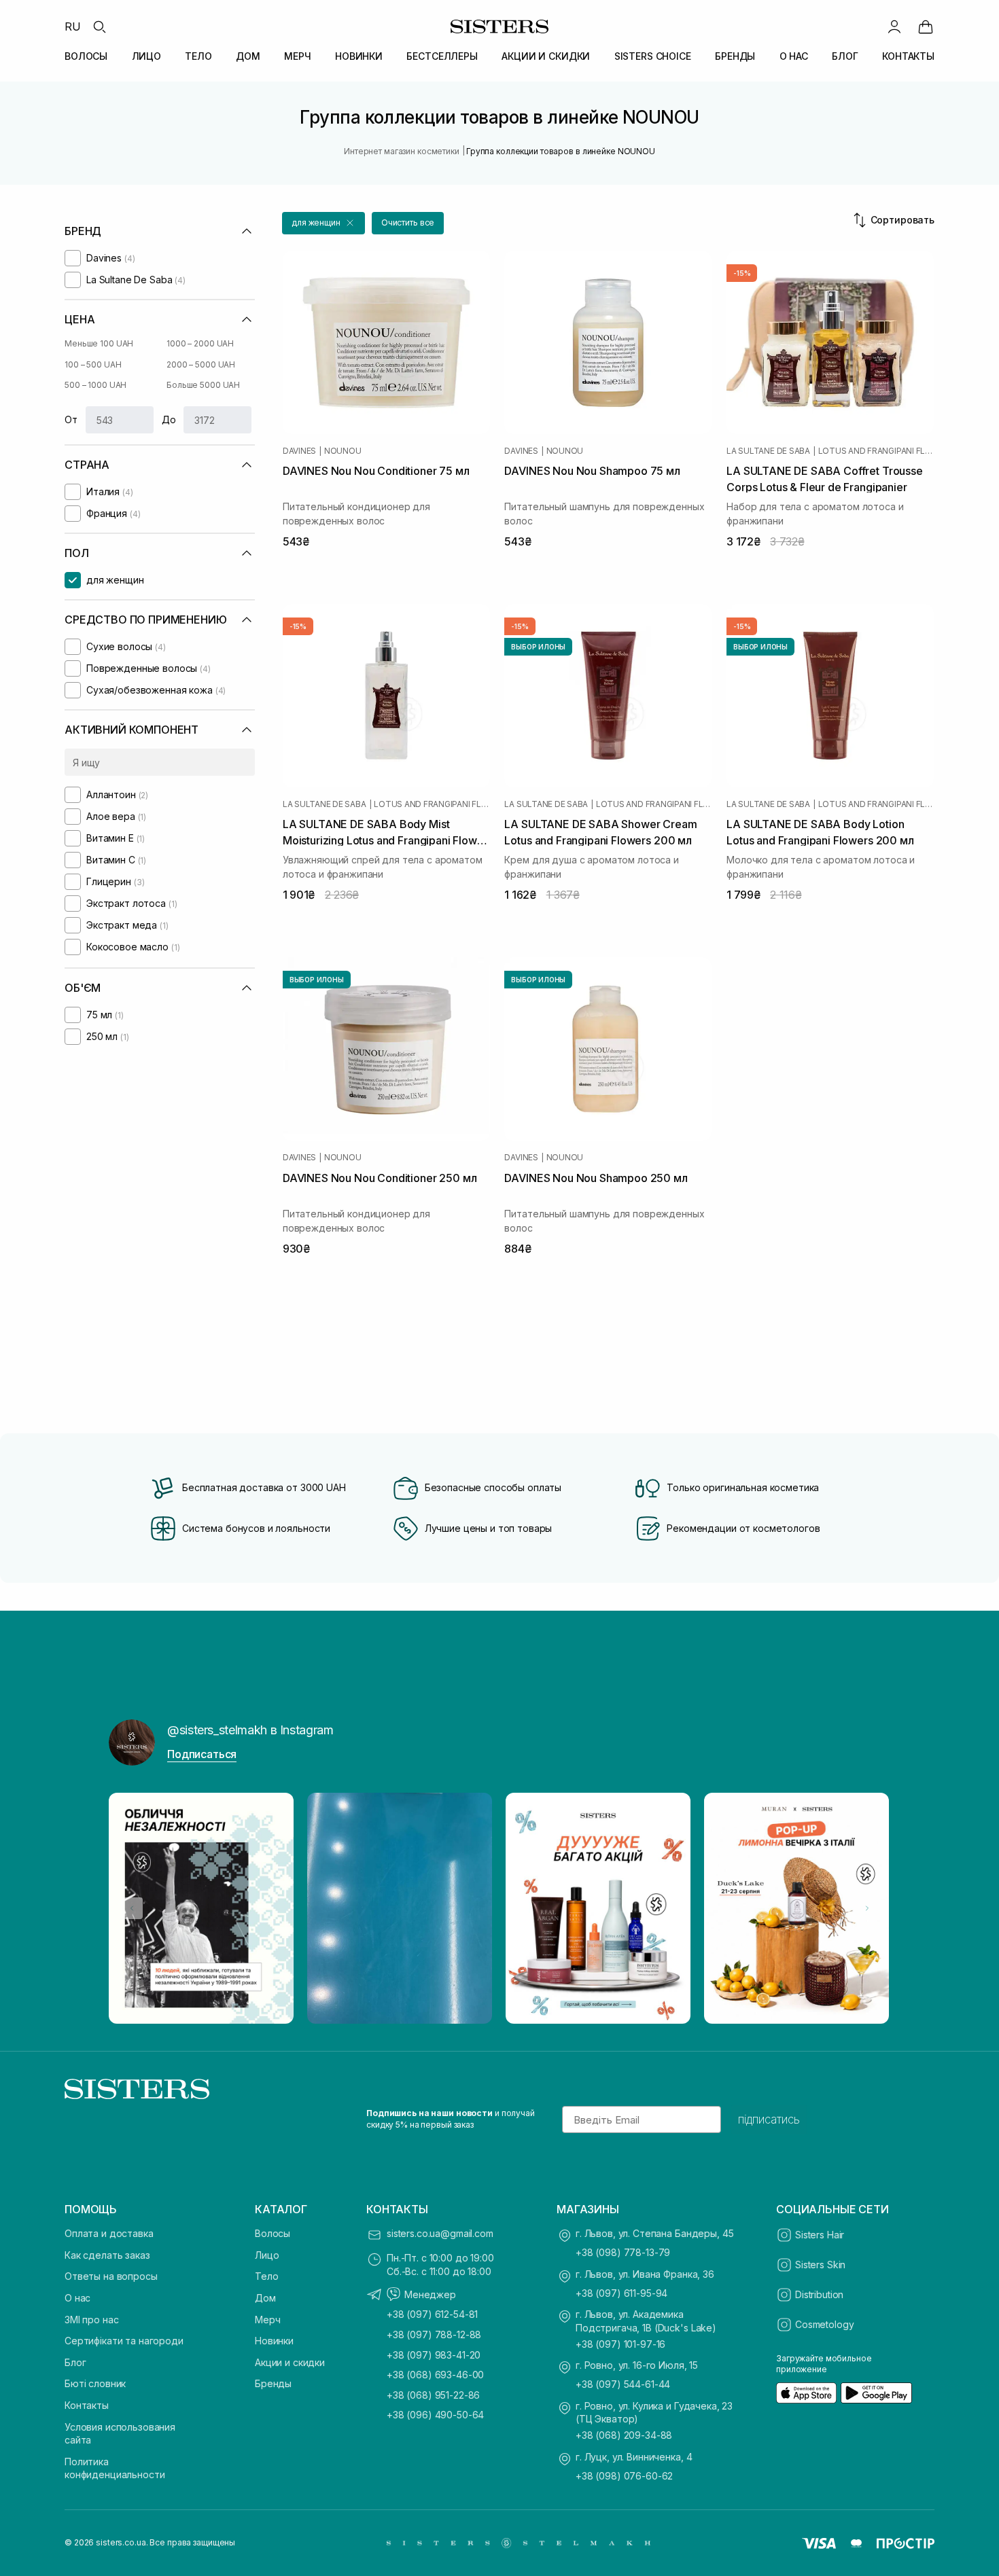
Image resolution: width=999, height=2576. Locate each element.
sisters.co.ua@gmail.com (440, 2233)
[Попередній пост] (132, 1908)
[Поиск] (99, 26)
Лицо (267, 2255)
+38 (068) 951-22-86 (433, 2395)
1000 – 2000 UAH (200, 343)
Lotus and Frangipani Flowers (876, 451)
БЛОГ (845, 56)
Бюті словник (95, 2383)
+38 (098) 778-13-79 (623, 2252)
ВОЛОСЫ (86, 56)
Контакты (87, 2405)
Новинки (274, 2341)
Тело (266, 2276)
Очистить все (408, 222)
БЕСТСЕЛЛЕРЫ (442, 56)
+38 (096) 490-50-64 (435, 2415)
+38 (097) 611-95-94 (621, 2293)
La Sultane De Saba (768, 451)
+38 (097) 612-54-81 (432, 2314)
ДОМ (248, 56)
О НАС (794, 56)
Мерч (267, 2320)
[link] (926, 26)
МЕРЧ (297, 56)
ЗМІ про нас (91, 2320)
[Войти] (894, 26)
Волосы (273, 2233)
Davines (299, 451)
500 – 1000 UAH (95, 385)
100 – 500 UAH (93, 364)
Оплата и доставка (109, 2233)
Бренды (273, 2383)
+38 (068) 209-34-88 (624, 2435)
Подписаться (202, 1754)
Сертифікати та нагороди (124, 2341)
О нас (77, 2298)
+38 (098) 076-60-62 (624, 2476)
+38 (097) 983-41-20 (434, 2355)
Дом (265, 2298)
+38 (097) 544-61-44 (623, 2384)
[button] (323, 223)
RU (73, 26)
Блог (75, 2362)
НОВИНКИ (359, 56)
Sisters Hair (820, 2235)
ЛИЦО (146, 56)
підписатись (769, 2119)
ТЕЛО (198, 56)
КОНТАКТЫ (908, 56)
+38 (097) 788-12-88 (434, 2334)
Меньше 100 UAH (99, 343)
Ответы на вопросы (111, 2276)
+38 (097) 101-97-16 (620, 2344)
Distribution (819, 2294)
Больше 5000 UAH (203, 385)
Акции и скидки (290, 2362)
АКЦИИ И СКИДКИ (546, 56)
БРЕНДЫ (735, 56)
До (169, 419)
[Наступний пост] (867, 1908)
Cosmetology (824, 2324)
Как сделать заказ (107, 2255)
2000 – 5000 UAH (201, 364)
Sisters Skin (820, 2265)
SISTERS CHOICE (653, 56)
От (71, 419)
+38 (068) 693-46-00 (435, 2375)
